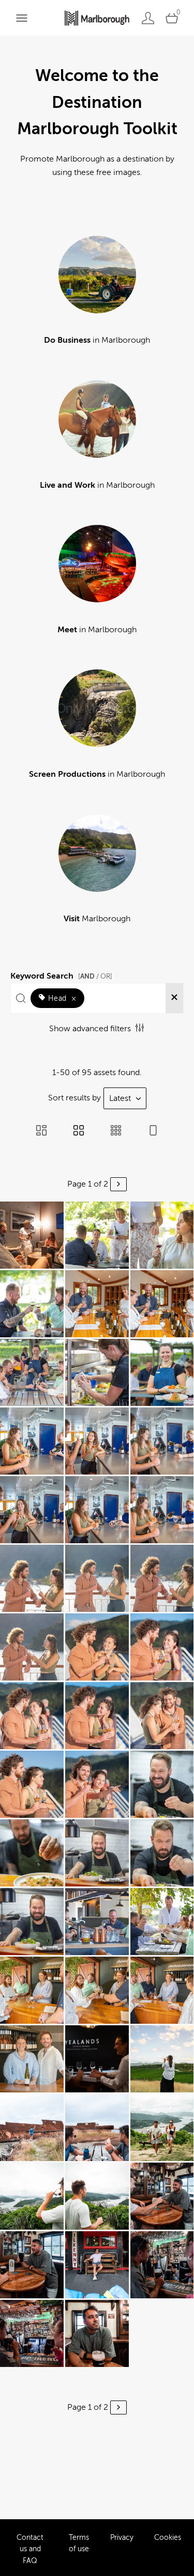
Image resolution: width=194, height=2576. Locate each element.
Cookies (168, 2538)
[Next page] (118, 1184)
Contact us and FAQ (30, 2549)
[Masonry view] (41, 1131)
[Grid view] (79, 1131)
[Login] (148, 18)
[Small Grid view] (116, 1131)
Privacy (122, 2538)
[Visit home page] (97, 18)
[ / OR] (95, 976)
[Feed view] (153, 1131)
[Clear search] (174, 998)
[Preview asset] (32, 1235)
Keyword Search (61, 974)
